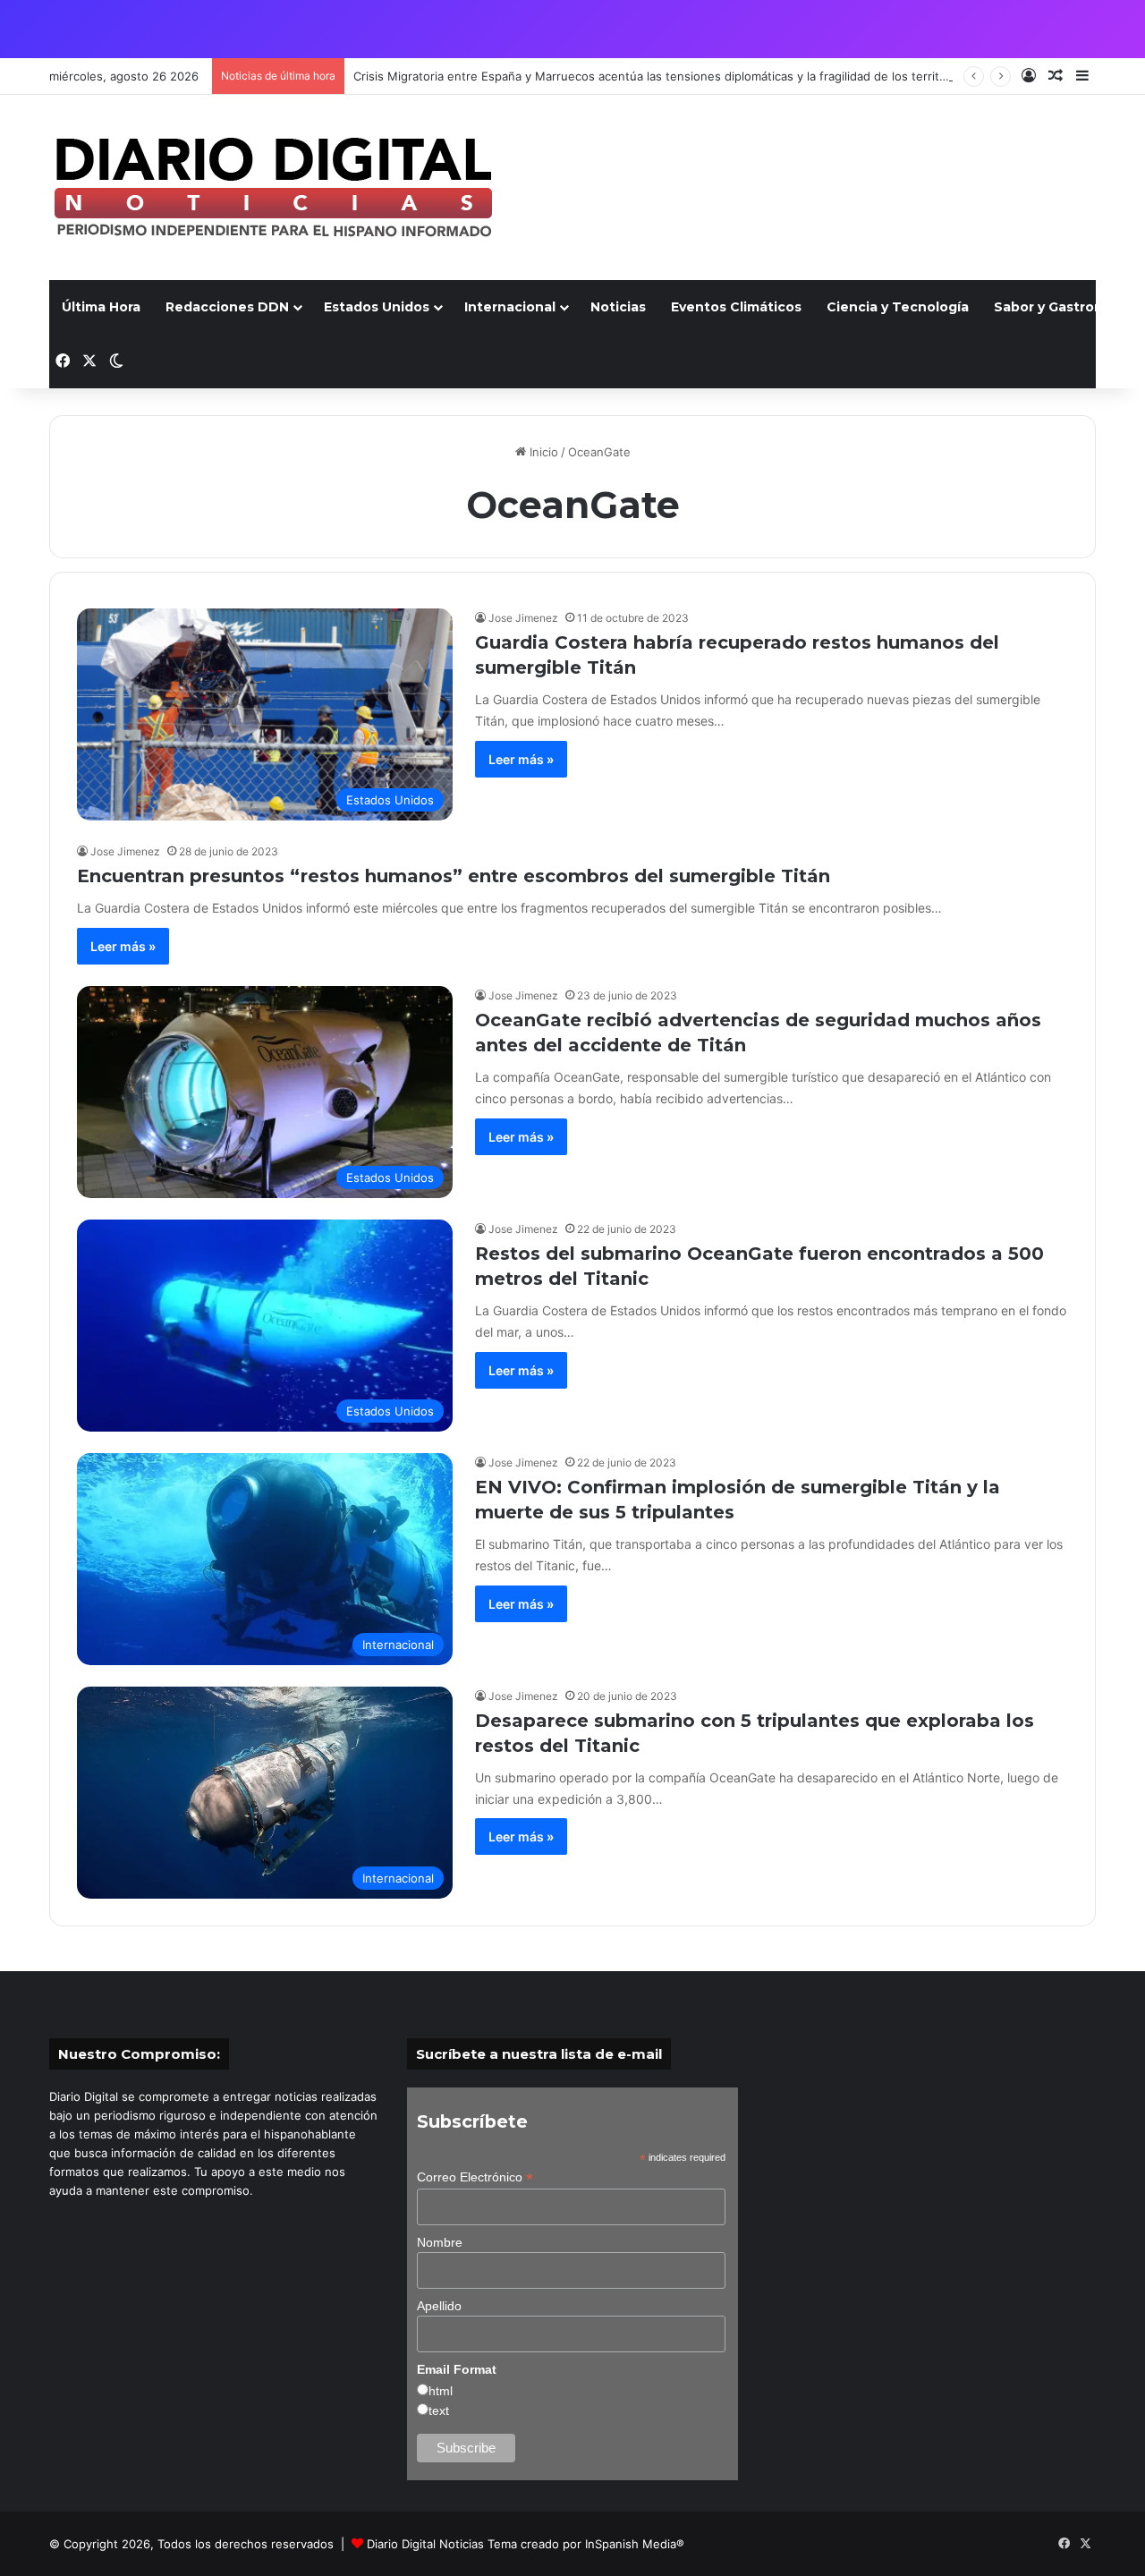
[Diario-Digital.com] (273, 187)
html (441, 2391)
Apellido (439, 2306)
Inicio (542, 452)
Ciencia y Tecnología (898, 307)
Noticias (618, 307)
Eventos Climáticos (736, 307)
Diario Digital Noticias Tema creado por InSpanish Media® (526, 2544)
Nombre (440, 2242)
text (439, 2410)
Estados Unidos (377, 307)
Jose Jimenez (523, 618)
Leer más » (521, 759)
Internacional (510, 307)
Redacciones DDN (227, 307)
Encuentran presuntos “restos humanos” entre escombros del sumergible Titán (454, 876)
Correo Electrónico (475, 2177)
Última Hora (101, 307)
